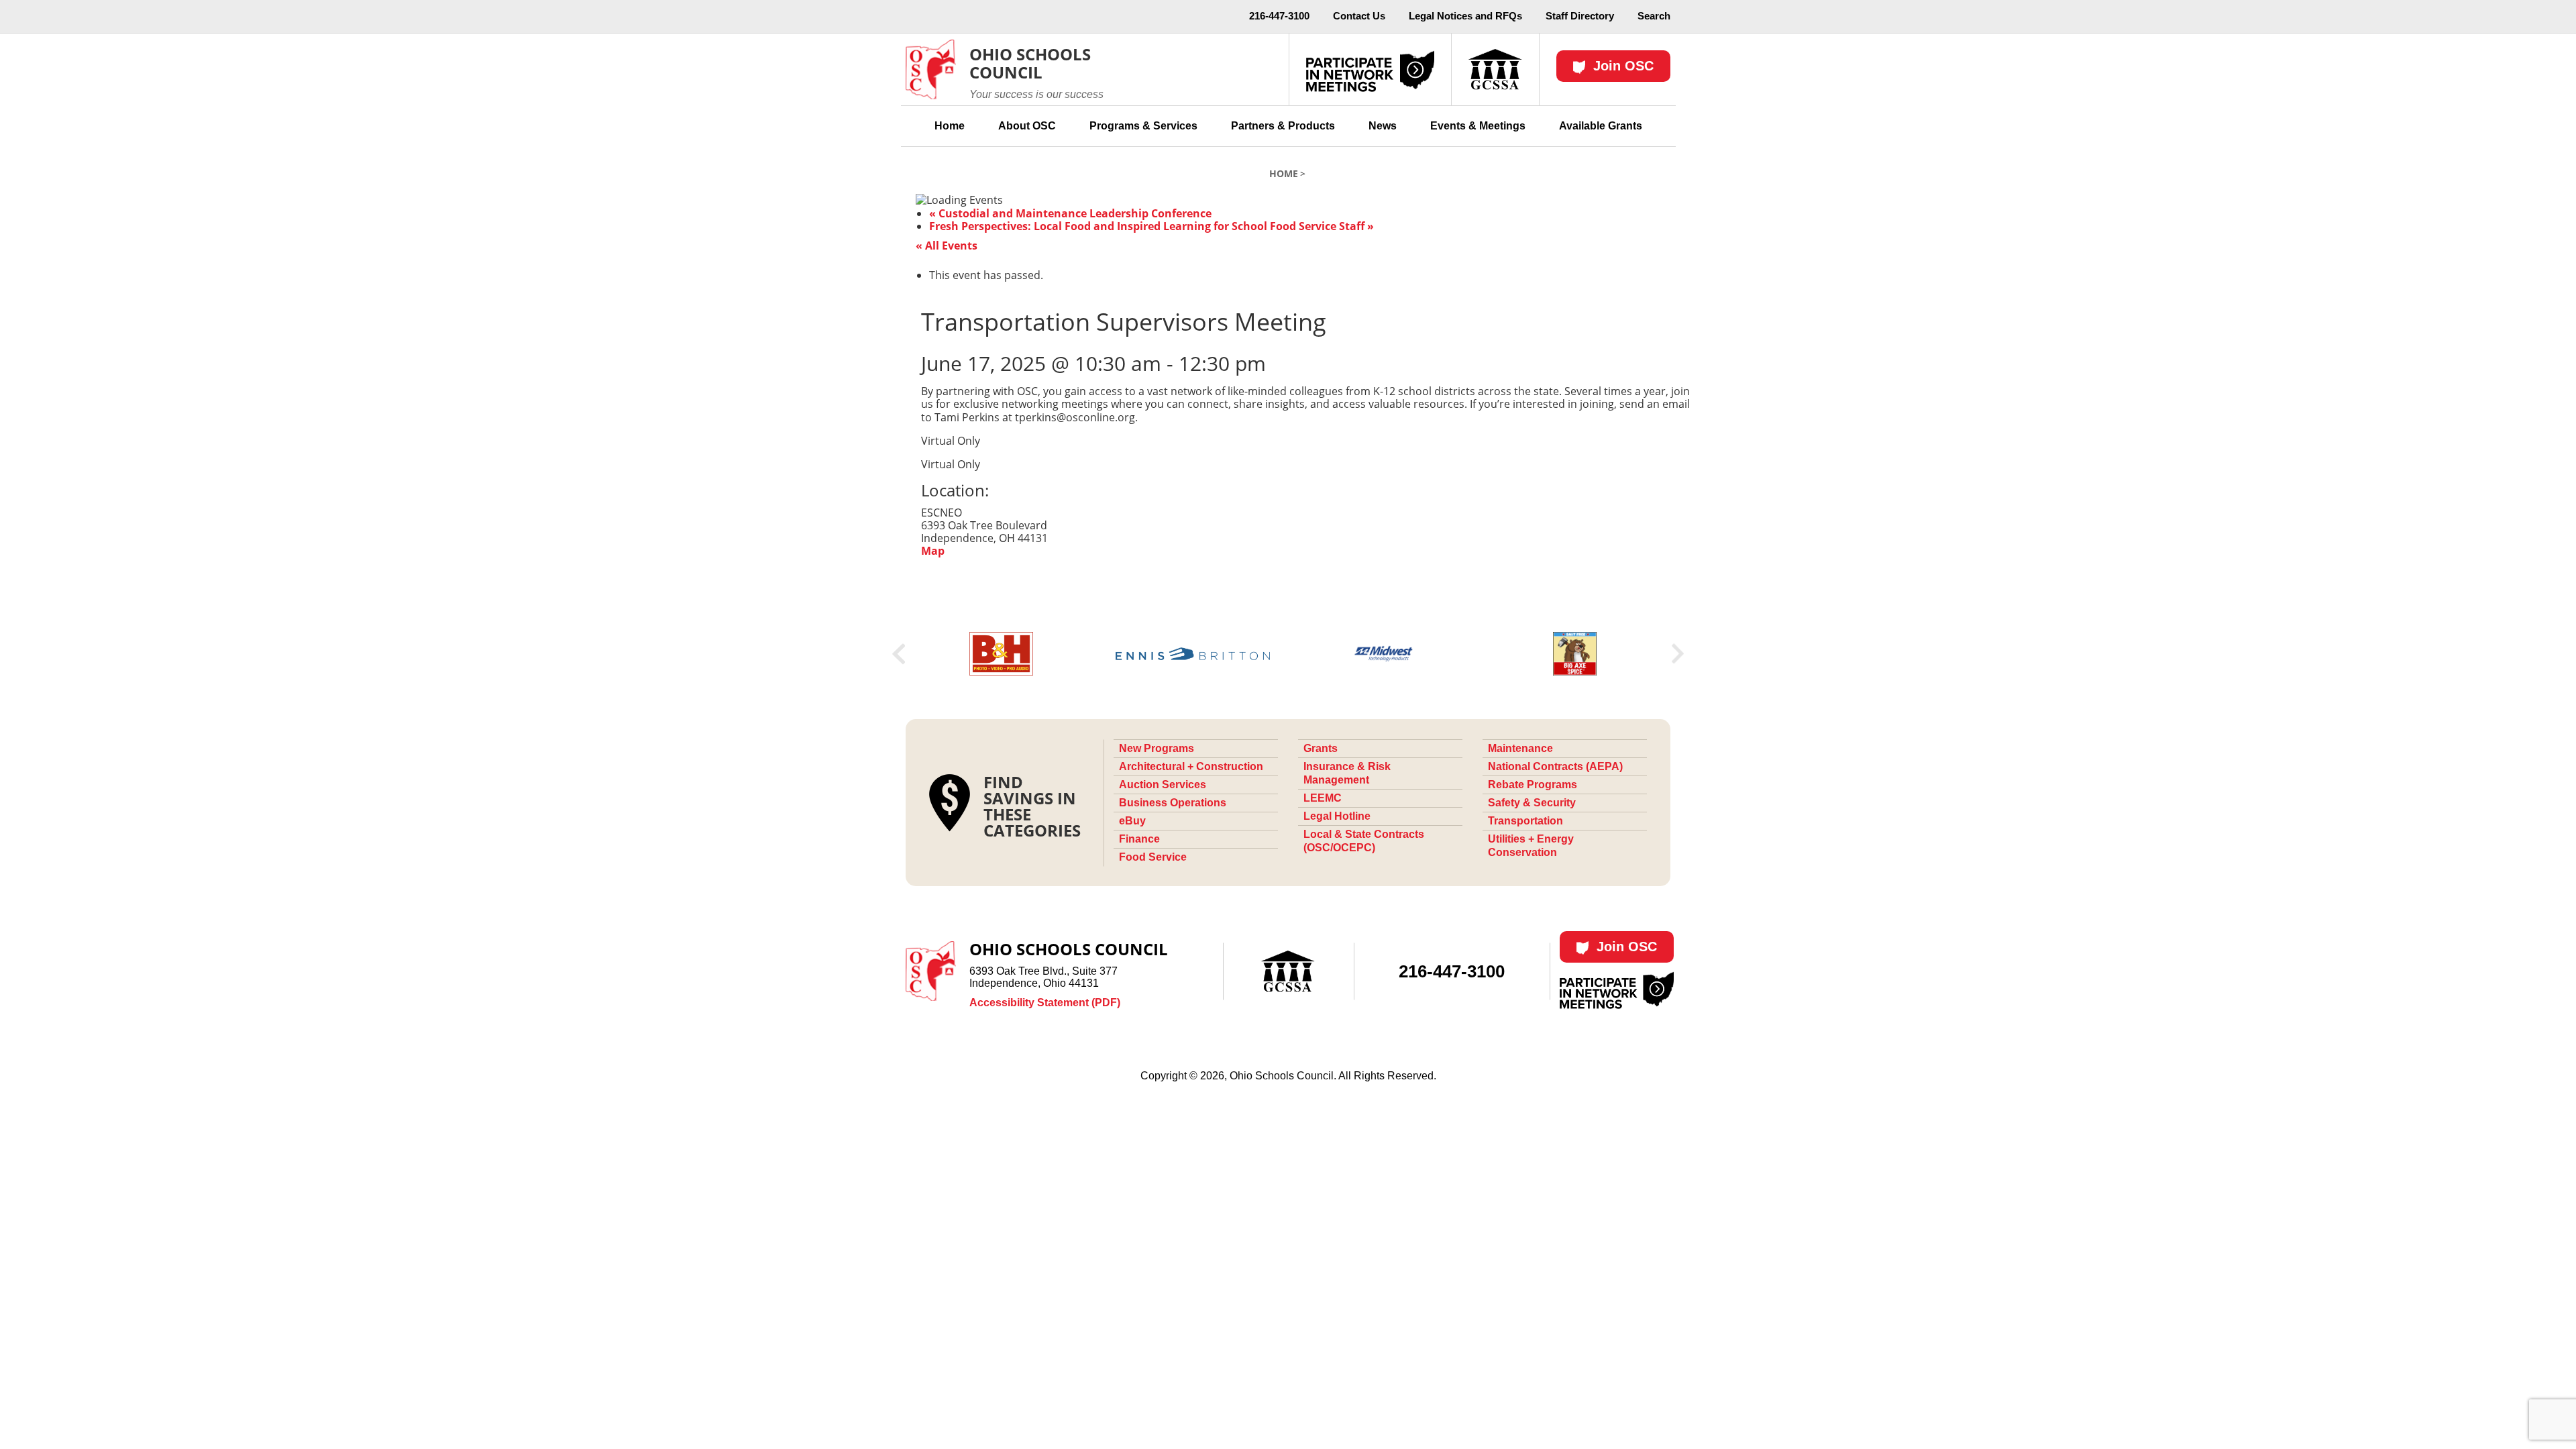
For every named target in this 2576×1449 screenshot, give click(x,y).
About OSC (1027, 126)
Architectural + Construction (1191, 766)
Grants (1321, 748)
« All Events (947, 246)
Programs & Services (1143, 126)
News (1383, 126)
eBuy (1132, 821)
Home (950, 126)
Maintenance (1520, 748)
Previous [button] (899, 654)
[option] (1001, 654)
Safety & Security (1532, 803)
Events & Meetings (1478, 126)
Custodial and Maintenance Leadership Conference (1070, 213)
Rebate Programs (1533, 785)
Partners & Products (1283, 126)
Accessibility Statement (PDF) (1045, 1003)
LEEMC (1323, 798)
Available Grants (1601, 126)
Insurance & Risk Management (1347, 773)
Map (933, 551)
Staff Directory (1580, 16)
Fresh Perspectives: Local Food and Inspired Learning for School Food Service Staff (1151, 226)
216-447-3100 (1279, 16)
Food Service (1153, 857)
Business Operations (1173, 803)
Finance (1139, 839)
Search (1654, 16)
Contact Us (1359, 16)
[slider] (1288, 654)
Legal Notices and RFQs (1465, 16)
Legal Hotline (1337, 816)
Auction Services (1163, 785)
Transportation (1525, 821)
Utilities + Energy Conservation (1531, 846)
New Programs (1157, 748)
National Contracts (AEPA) (1555, 766)
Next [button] (1678, 654)
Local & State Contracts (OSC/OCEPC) (1364, 841)
